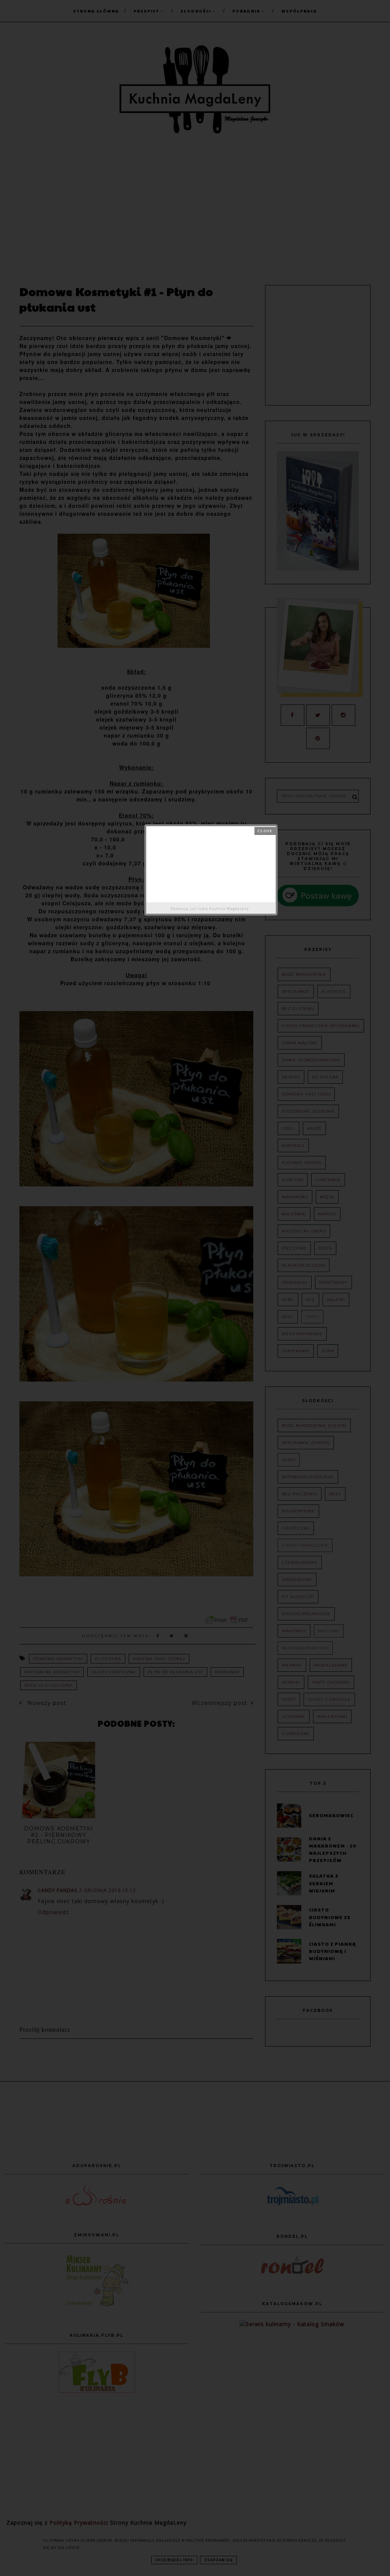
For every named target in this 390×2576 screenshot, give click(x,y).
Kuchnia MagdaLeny (229, 909)
